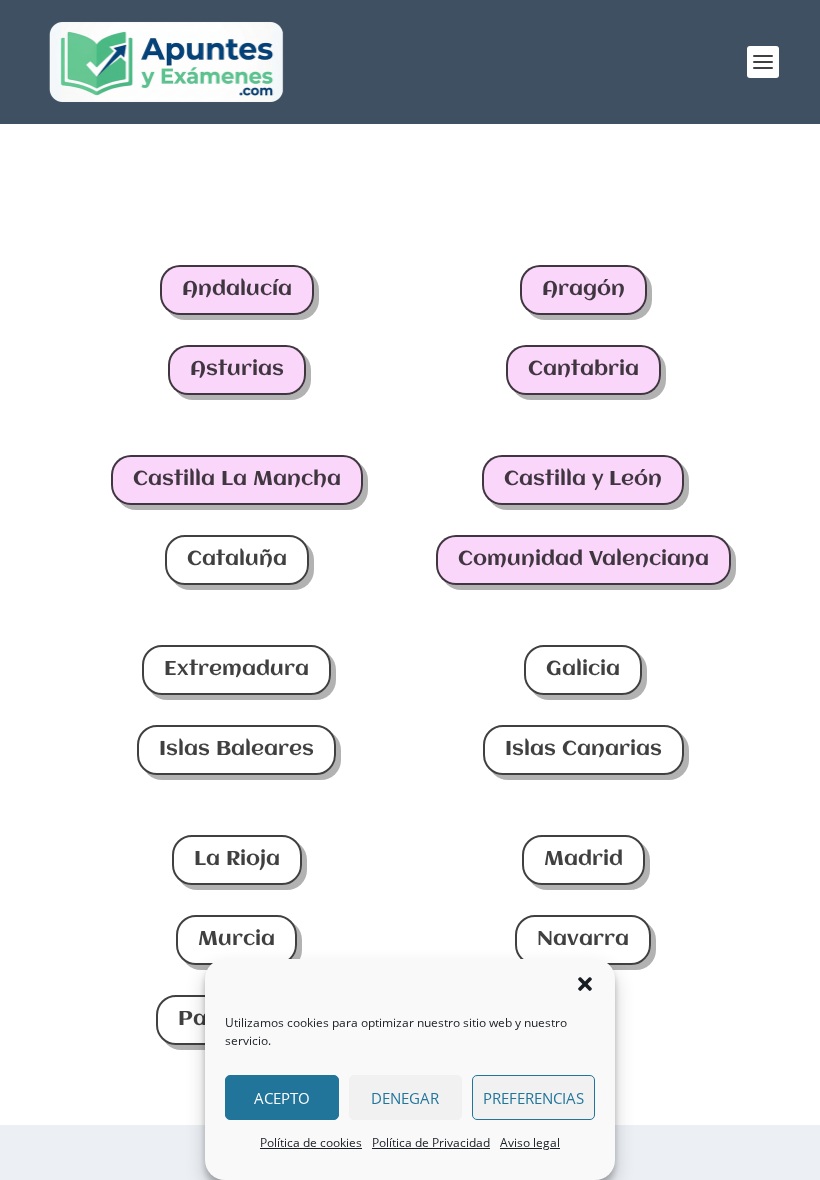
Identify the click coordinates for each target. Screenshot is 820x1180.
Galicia (583, 669)
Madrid (583, 859)
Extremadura (236, 669)
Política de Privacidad (431, 1142)
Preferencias (533, 1098)
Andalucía (237, 289)
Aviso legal (530, 1142)
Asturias (237, 369)
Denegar (405, 1098)
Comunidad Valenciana (583, 559)
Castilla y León (583, 479)
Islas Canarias (583, 749)
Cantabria (583, 369)
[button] (585, 984)
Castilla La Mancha (237, 479)
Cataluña (237, 559)
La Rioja (237, 859)
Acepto (282, 1098)
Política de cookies (311, 1142)
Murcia (236, 939)
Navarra (583, 939)
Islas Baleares (236, 749)
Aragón (583, 289)
